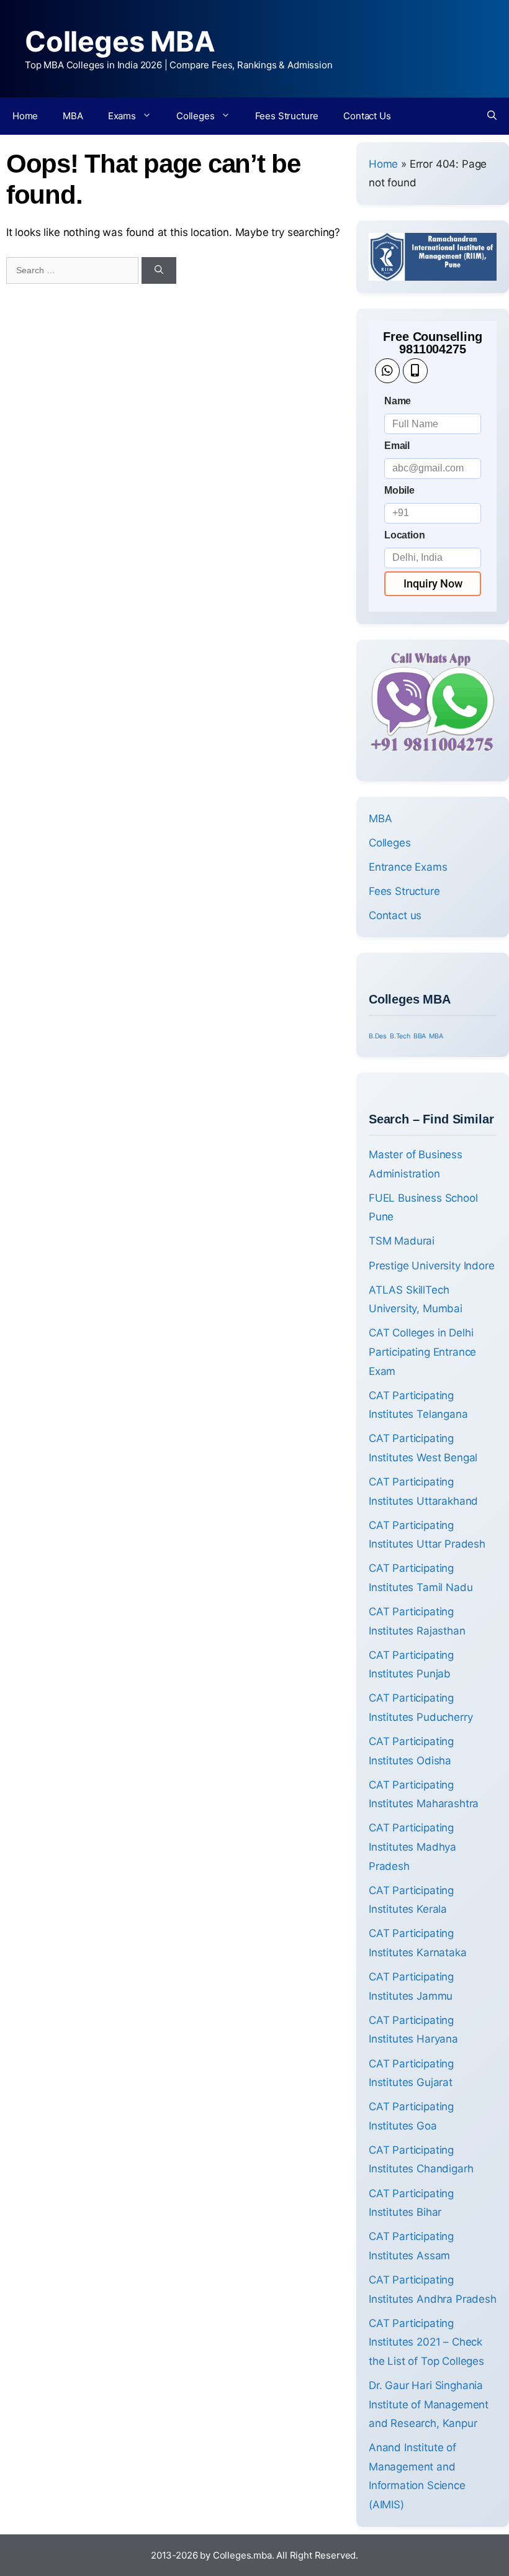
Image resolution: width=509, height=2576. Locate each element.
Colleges (196, 116)
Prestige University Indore (432, 1266)
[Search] (159, 270)
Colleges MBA (120, 41)
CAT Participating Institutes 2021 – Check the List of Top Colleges (426, 2342)
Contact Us (367, 116)
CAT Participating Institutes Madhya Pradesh (412, 1847)
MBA (73, 116)
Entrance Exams (408, 867)
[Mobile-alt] (415, 371)
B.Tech (400, 1036)
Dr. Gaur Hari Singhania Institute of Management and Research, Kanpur (429, 2404)
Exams (122, 116)
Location (405, 535)
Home (25, 116)
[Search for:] (74, 270)
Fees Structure (287, 116)
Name (398, 401)
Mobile (399, 490)
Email (397, 446)
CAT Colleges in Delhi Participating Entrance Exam (422, 1352)
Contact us (395, 915)
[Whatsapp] (387, 371)
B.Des (378, 1036)
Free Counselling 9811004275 (432, 343)
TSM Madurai (402, 1241)
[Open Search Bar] (492, 116)
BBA (420, 1036)
